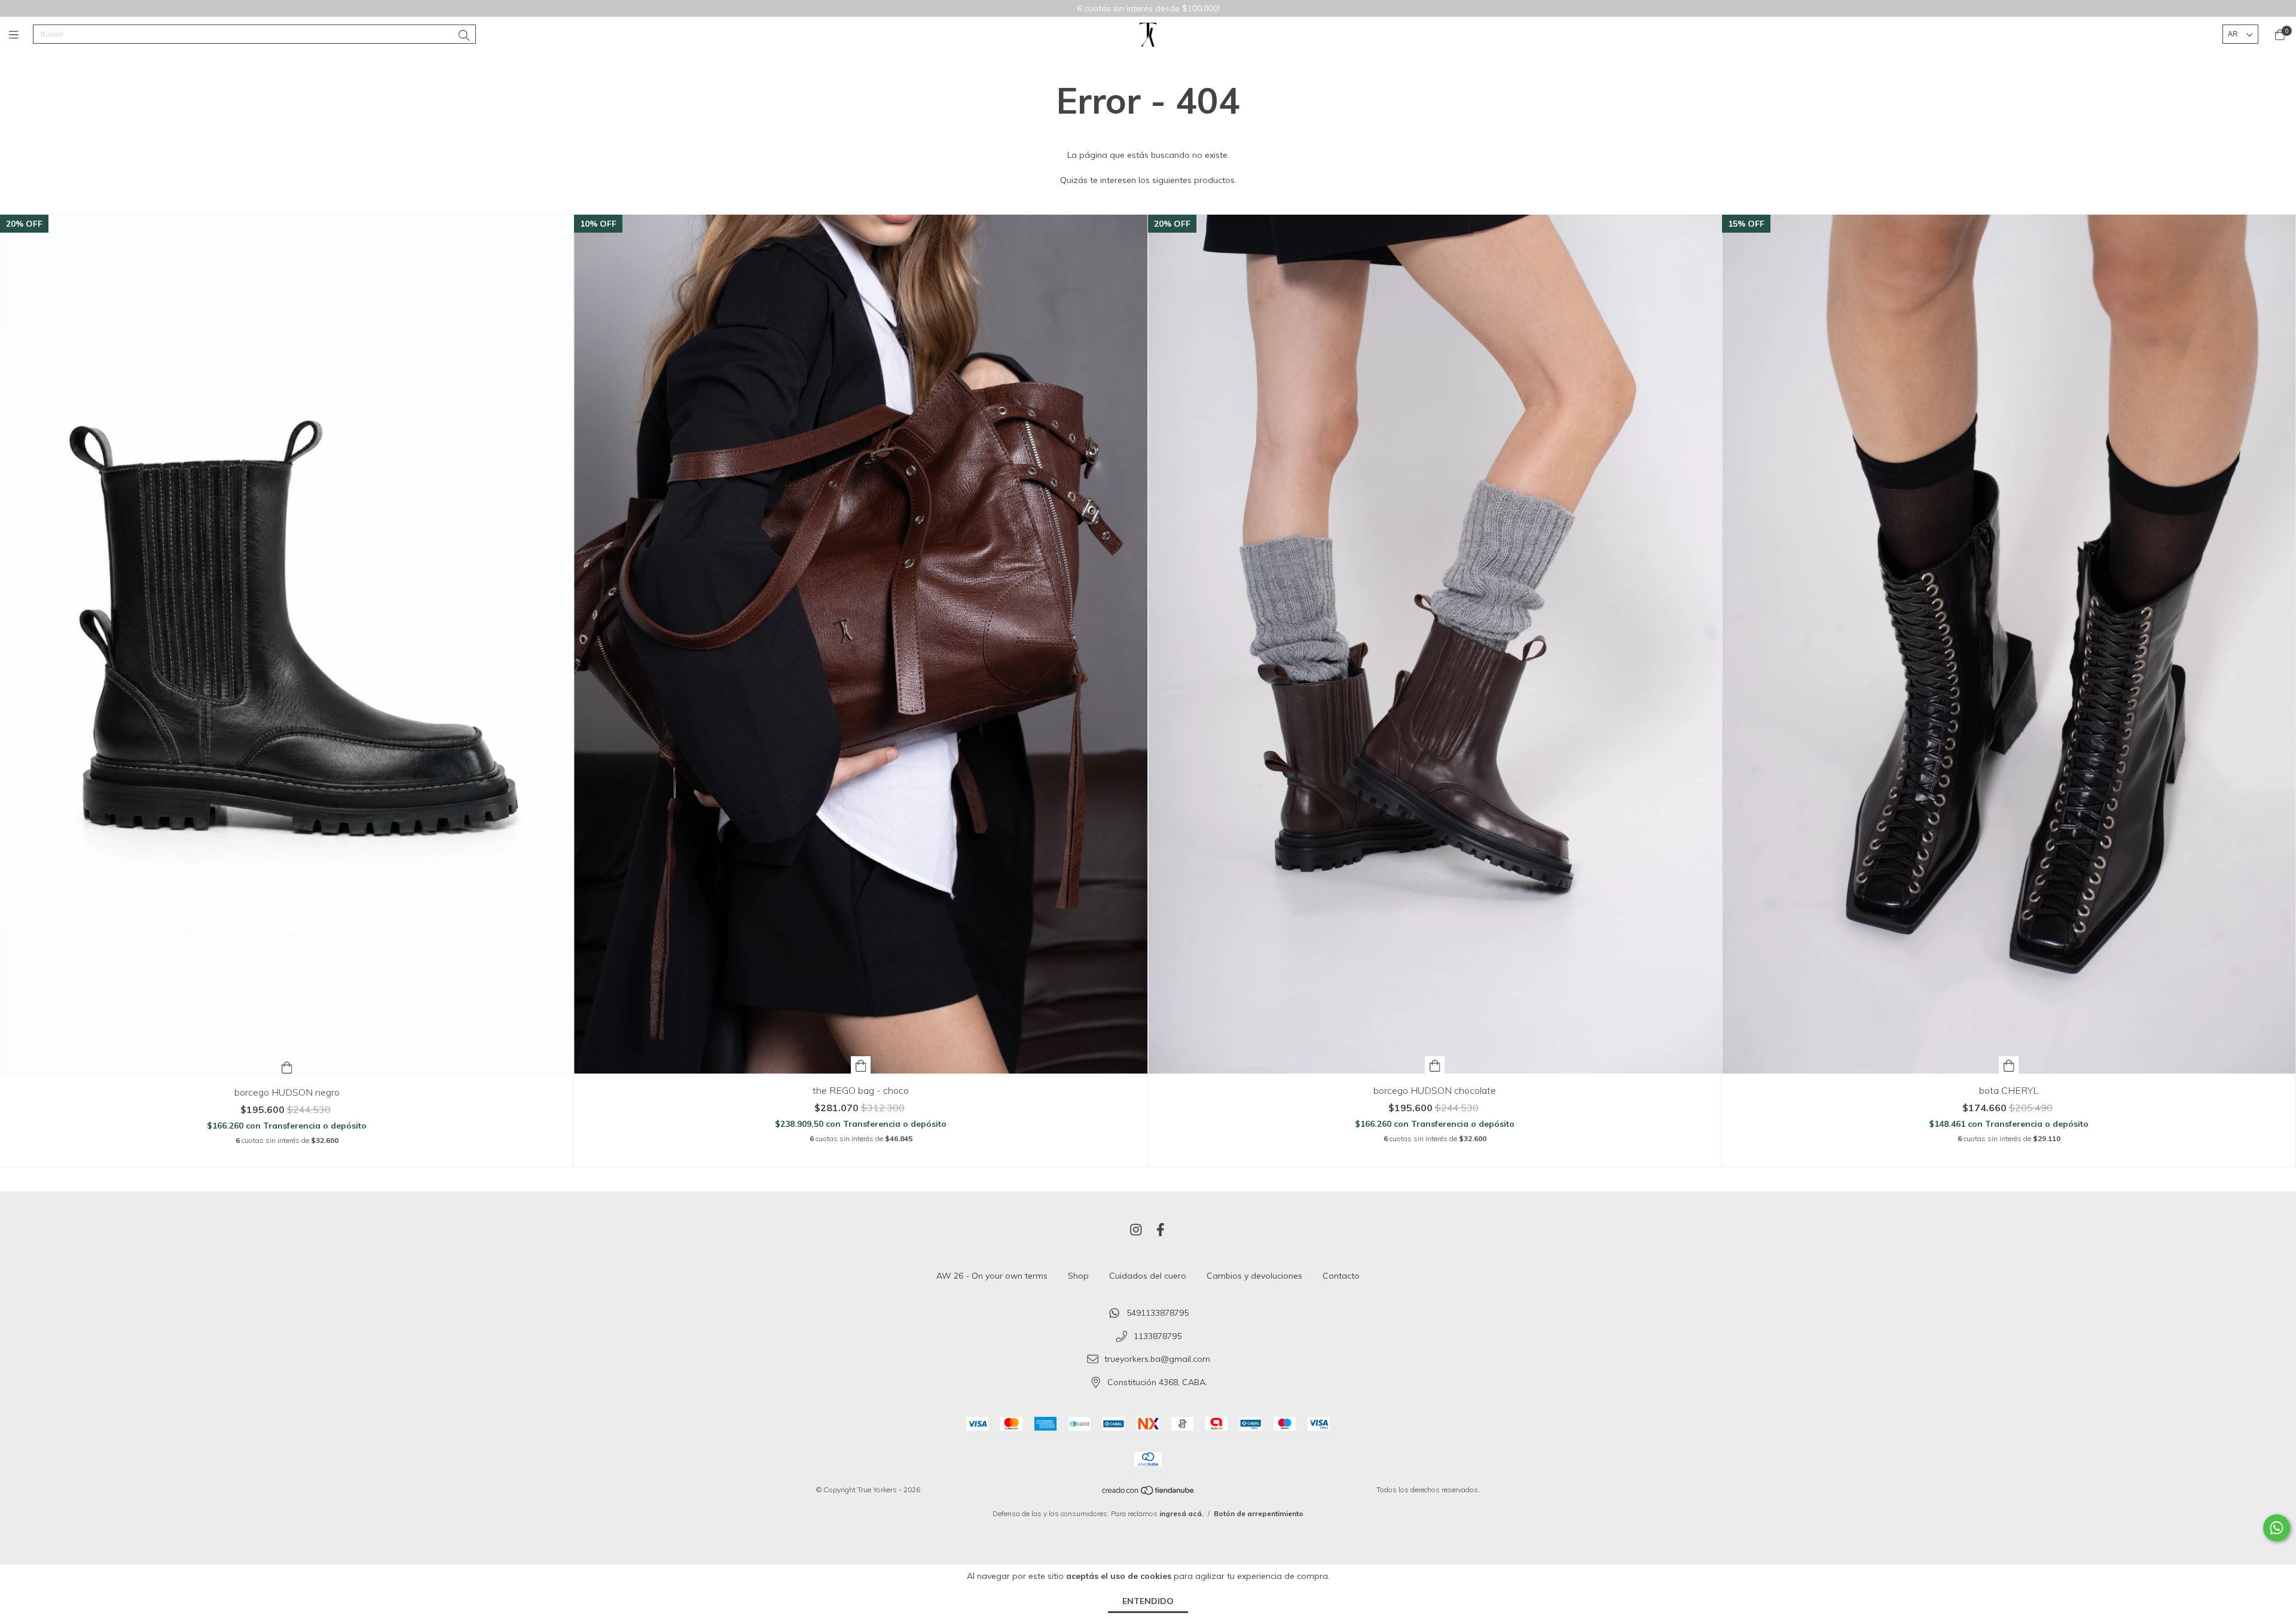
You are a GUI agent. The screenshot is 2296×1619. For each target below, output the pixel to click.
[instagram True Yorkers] (1136, 1230)
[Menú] (21, 34)
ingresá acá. (1181, 1513)
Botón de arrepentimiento (1259, 1513)
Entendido (1148, 1601)
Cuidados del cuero (1148, 1276)
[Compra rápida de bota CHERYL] (2009, 1065)
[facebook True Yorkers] (1161, 1230)
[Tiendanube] (1149, 1493)
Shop (1078, 1276)
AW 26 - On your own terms (992, 1276)
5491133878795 (1158, 1313)
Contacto (1341, 1276)
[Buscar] (464, 36)
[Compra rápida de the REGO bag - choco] (861, 1065)
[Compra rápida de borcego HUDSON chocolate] (1435, 1065)
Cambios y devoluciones (1254, 1276)
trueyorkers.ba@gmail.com (1157, 1359)
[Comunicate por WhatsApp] (2277, 1528)
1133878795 (1158, 1336)
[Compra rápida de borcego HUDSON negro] (287, 1067)
